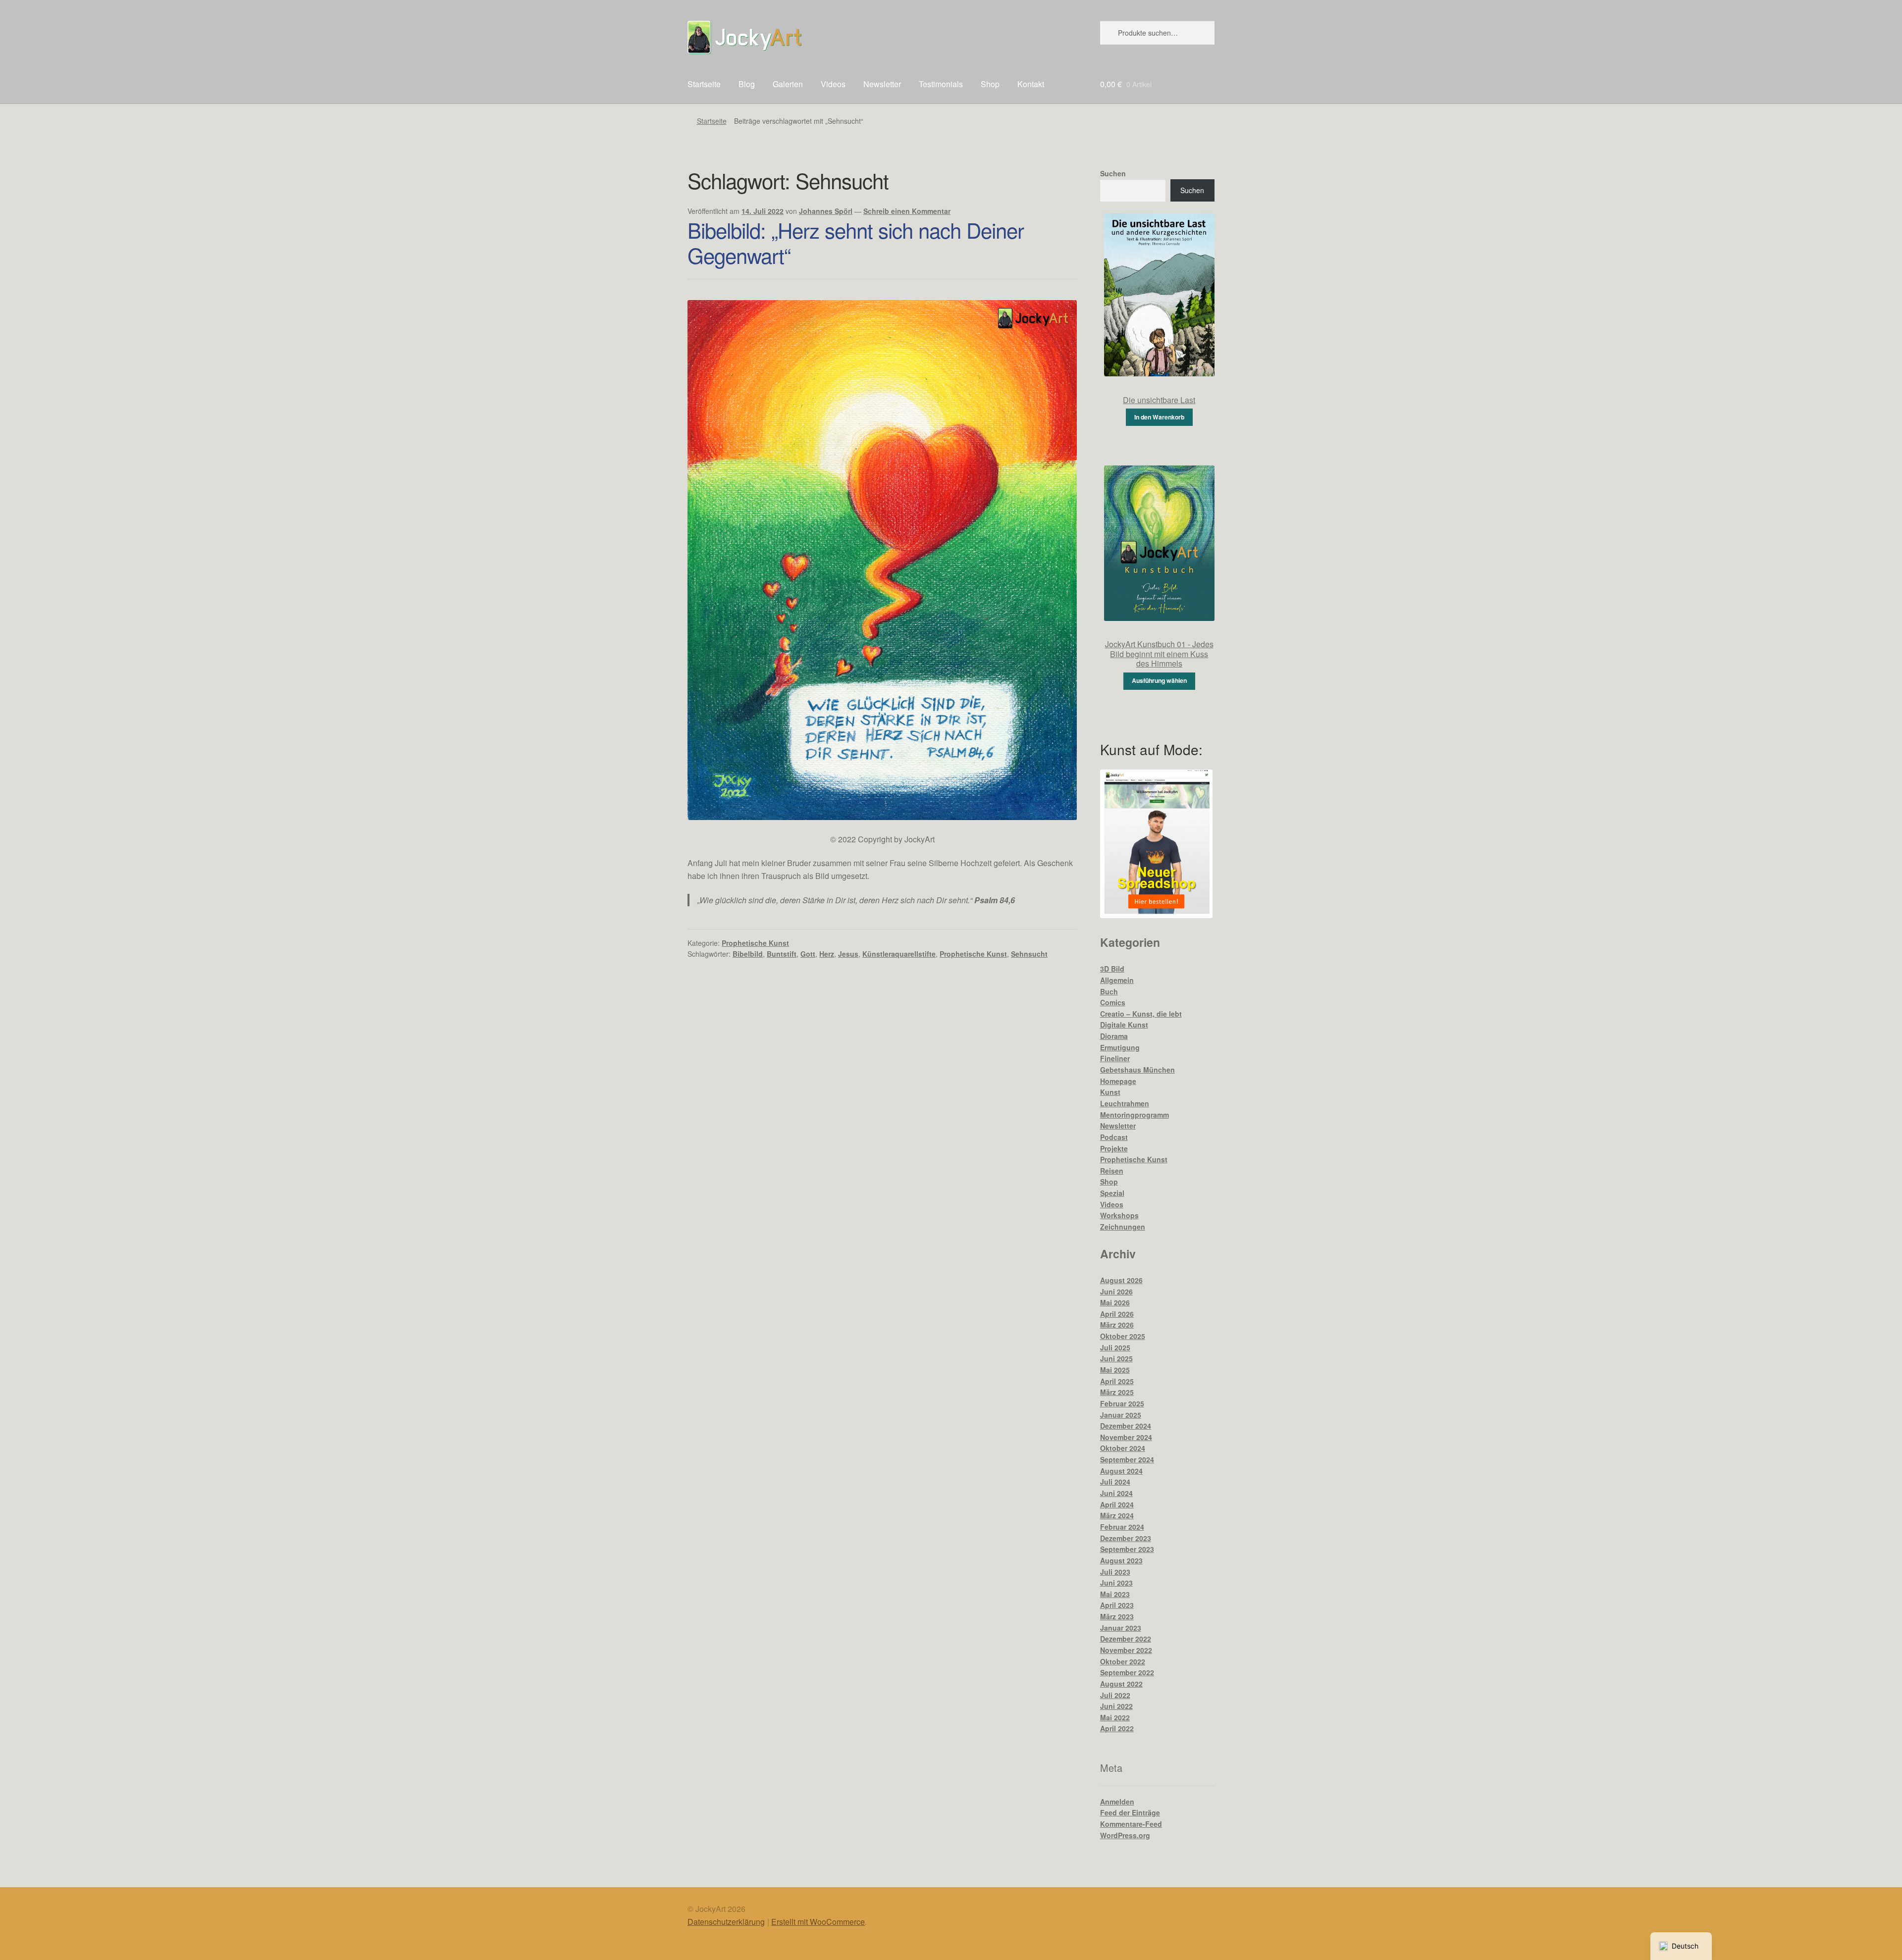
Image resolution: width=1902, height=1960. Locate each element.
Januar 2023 (1121, 1628)
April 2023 (1117, 1605)
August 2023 (1121, 1560)
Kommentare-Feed (1131, 1824)
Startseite (704, 84)
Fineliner (1115, 1058)
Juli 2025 (1115, 1347)
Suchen (1113, 173)
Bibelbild (748, 954)
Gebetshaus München (1137, 1070)
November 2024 (1126, 1437)
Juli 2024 (1115, 1482)
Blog (747, 84)
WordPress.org (1125, 1835)
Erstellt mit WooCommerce (818, 1922)
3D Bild (1112, 969)
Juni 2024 (1116, 1493)
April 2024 (1117, 1504)
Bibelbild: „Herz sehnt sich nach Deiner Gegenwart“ (856, 242)
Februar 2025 (1122, 1403)
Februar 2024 (1122, 1527)
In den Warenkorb (1159, 417)
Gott (808, 954)
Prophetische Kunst (755, 943)
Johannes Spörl (826, 211)
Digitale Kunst (1124, 1025)
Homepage (1118, 1081)
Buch (1109, 991)
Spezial (1112, 1193)
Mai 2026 (1115, 1302)
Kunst (1110, 1092)
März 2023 (1117, 1616)
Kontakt (1031, 84)
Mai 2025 (1115, 1370)
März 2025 (1117, 1392)
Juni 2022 (1116, 1706)
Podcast (1114, 1137)
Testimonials (941, 84)
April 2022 (1117, 1728)
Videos (833, 84)
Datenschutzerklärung (726, 1922)
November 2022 (1126, 1650)
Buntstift (782, 954)
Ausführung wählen (1159, 680)
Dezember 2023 (1126, 1538)
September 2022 (1127, 1672)
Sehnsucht (1029, 954)
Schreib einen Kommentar (907, 211)
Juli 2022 (1115, 1695)
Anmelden (1117, 1802)
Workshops (1119, 1215)
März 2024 (1117, 1515)
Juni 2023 (1116, 1583)
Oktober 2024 (1123, 1448)
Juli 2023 (1115, 1572)
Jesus (848, 954)
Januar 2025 (1121, 1415)
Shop (990, 84)
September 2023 (1127, 1549)
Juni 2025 (1116, 1358)
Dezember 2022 (1126, 1639)
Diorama (1114, 1036)
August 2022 (1121, 1684)
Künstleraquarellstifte (899, 954)
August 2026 (1121, 1280)
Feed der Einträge (1130, 1812)
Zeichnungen (1123, 1227)
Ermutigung (1120, 1047)
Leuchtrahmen (1125, 1103)
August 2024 (1121, 1471)
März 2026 (1117, 1325)
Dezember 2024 (1126, 1426)
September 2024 (1127, 1459)
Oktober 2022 (1123, 1661)
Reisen (1112, 1171)
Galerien (788, 84)
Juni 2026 (1116, 1291)
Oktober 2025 (1123, 1336)
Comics (1113, 1002)
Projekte (1114, 1148)
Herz (827, 954)
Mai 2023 (1115, 1594)
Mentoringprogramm (1135, 1115)
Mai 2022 (1115, 1717)
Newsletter (882, 84)
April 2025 (1117, 1381)
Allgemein (1117, 980)
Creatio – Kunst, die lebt (1141, 1014)
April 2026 (1117, 1314)
